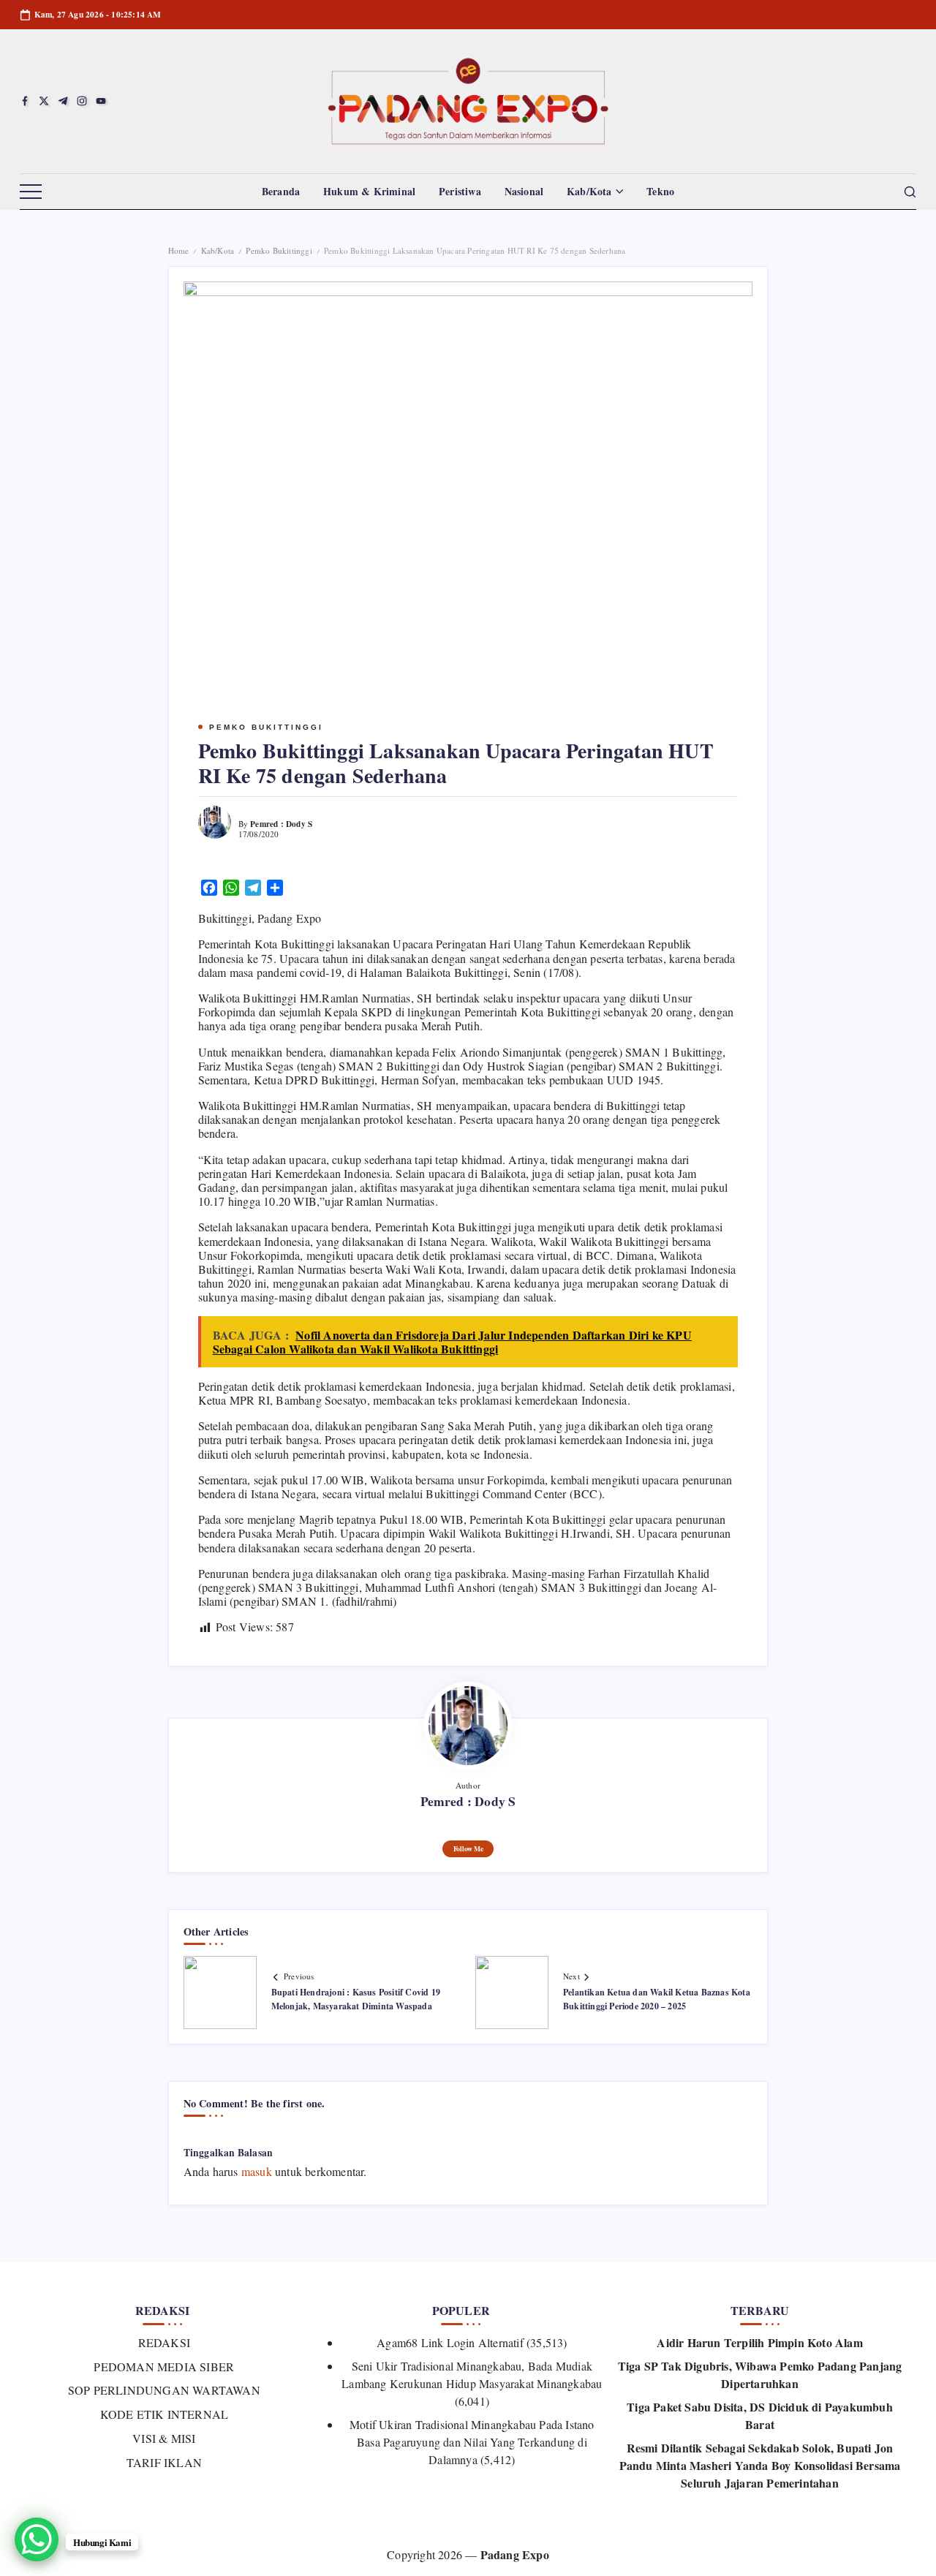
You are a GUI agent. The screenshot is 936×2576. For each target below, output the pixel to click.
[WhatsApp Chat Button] (37, 2539)
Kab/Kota (218, 250)
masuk (257, 2171)
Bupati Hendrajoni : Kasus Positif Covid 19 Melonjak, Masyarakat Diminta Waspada (356, 1999)
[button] (31, 192)
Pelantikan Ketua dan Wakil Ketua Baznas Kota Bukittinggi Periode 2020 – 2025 (657, 1999)
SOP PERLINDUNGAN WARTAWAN (164, 2390)
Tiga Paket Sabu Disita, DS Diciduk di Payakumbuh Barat (760, 2416)
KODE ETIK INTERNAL (164, 2414)
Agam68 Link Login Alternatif (450, 2342)
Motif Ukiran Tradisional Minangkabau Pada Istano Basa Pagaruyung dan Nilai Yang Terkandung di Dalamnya (472, 2442)
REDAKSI (164, 2342)
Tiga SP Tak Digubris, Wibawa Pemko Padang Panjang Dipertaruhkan (760, 2375)
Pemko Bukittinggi (279, 250)
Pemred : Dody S (281, 824)
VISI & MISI (164, 2438)
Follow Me (468, 1848)
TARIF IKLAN (164, 2462)
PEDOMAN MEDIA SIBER (164, 2367)
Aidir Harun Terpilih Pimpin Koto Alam (759, 2342)
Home (179, 250)
